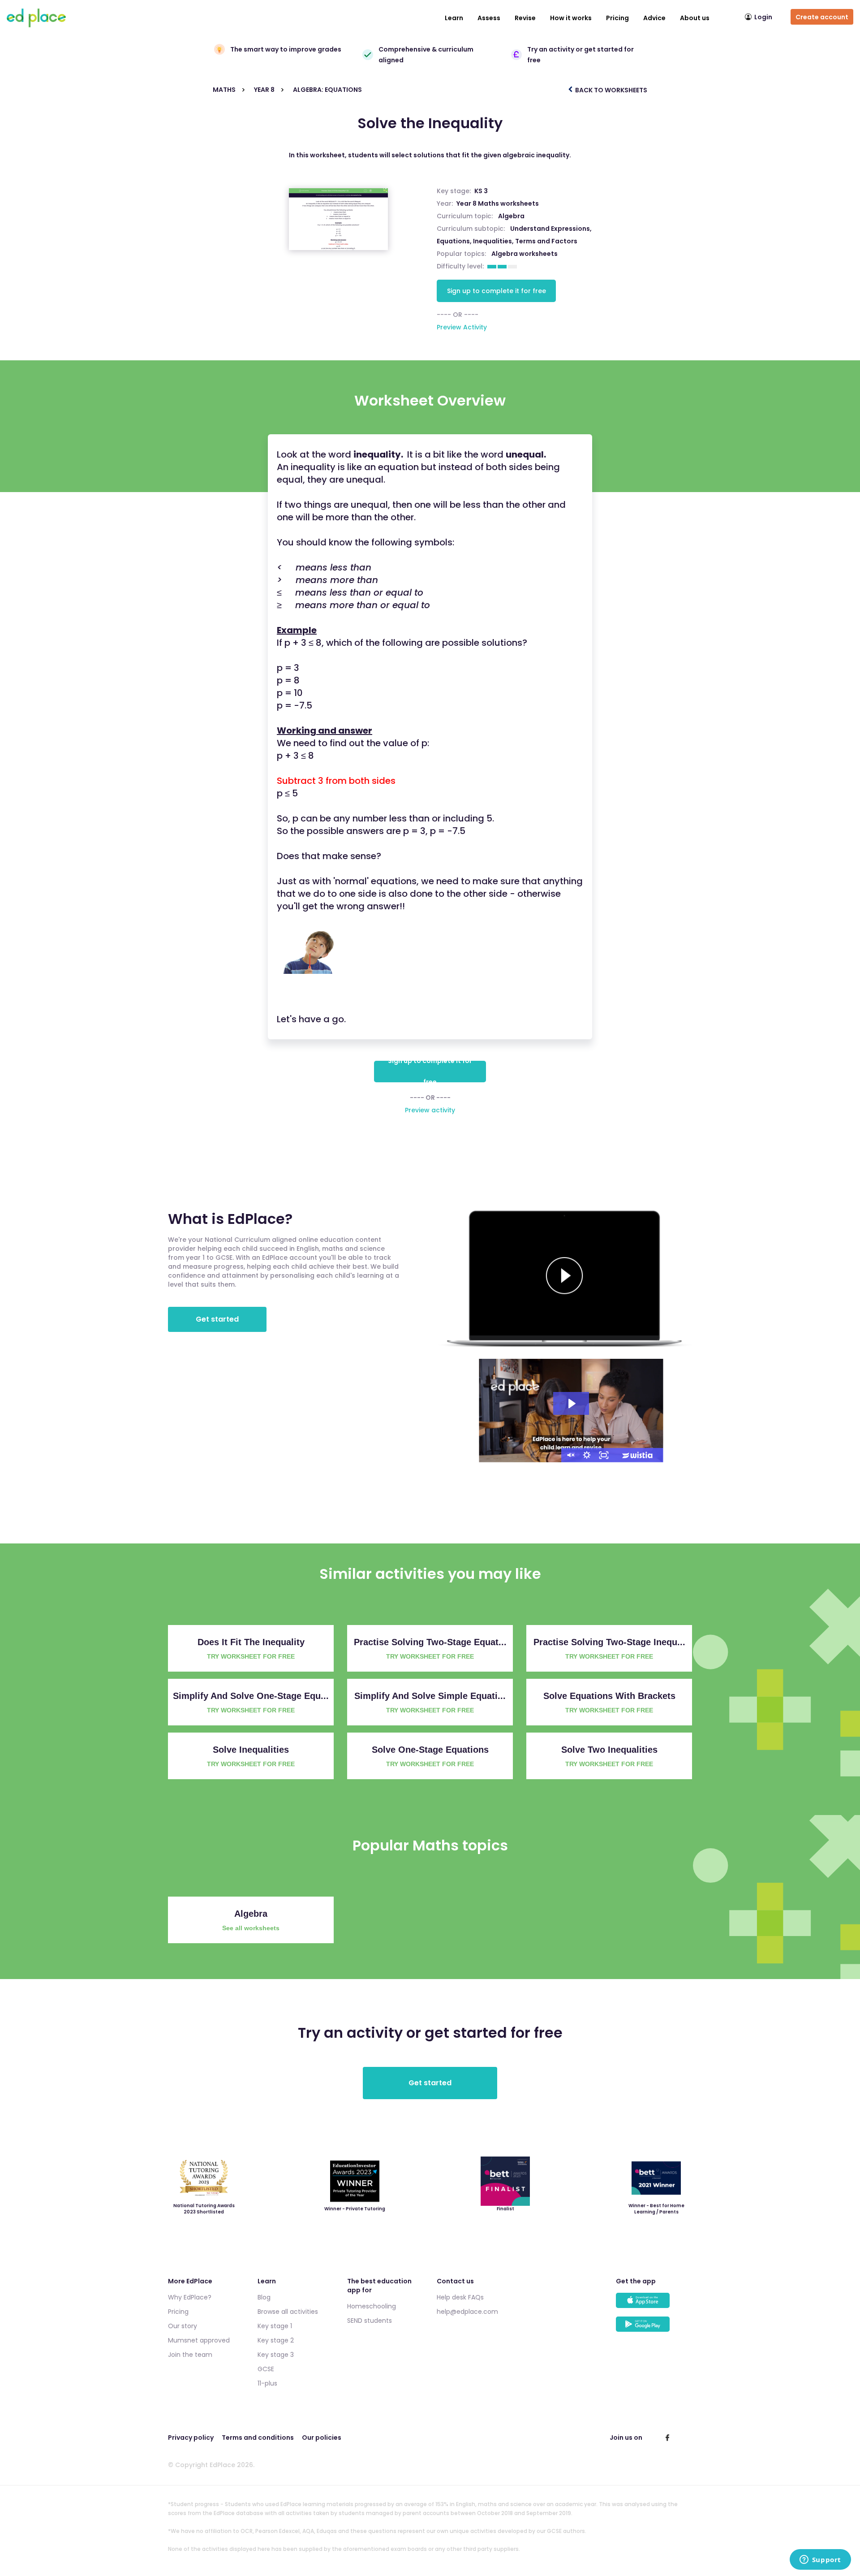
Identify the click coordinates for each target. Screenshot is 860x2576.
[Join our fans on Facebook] (667, 2438)
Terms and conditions (258, 2438)
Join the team (190, 2355)
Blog (264, 2297)
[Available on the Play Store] (654, 2328)
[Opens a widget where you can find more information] (820, 2560)
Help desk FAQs (460, 2297)
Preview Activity (462, 327)
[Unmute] (570, 1455)
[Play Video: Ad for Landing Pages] (571, 1404)
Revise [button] (525, 18)
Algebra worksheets (525, 254)
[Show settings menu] (587, 1455)
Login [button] (763, 17)
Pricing (617, 18)
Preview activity (430, 1110)
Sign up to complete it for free (497, 291)
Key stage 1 (275, 2326)
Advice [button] (654, 18)
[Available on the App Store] (654, 2305)
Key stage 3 (276, 2355)
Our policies (322, 2438)
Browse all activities (288, 2312)
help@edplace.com (467, 2312)
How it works (571, 18)
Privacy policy (191, 2438)
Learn (454, 18)
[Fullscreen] (604, 1455)
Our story (183, 2326)
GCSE (266, 2369)
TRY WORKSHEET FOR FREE (251, 1656)
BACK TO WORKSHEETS (611, 90)
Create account (822, 17)
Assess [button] (489, 18)
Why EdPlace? (190, 2297)
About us (695, 18)
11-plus (267, 2383)
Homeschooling (372, 2306)
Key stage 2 (276, 2340)
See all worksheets (251, 1928)
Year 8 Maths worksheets (498, 203)
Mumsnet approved (199, 2340)
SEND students (370, 2321)
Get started (217, 1319)
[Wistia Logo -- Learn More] (638, 1455)
